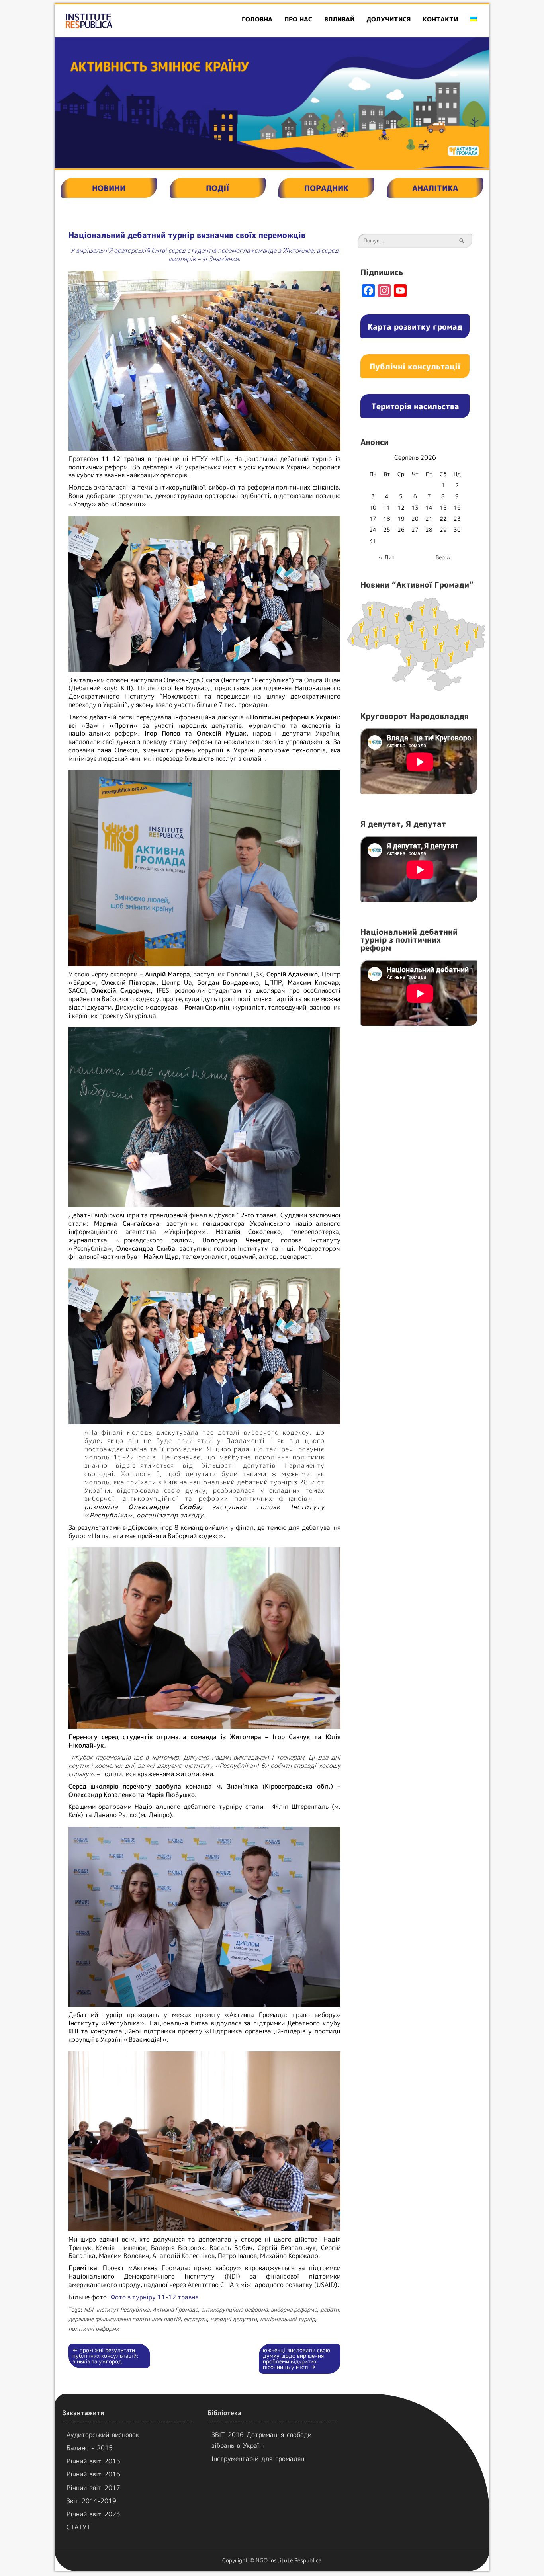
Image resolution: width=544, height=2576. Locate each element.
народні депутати (234, 2319)
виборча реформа (294, 2309)
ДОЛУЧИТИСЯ (388, 19)
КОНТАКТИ (440, 19)
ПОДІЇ (217, 188)
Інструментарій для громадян (258, 2459)
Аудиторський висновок (103, 2435)
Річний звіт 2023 (93, 2514)
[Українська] (474, 19)
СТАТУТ (78, 2527)
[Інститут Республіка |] (124, 21)
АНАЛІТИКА (435, 188)
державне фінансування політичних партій (124, 2319)
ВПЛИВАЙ (339, 19)
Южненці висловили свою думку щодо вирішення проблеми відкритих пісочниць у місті (296, 2358)
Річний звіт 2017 (93, 2488)
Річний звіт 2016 (93, 2474)
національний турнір (288, 2319)
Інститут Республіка (123, 2309)
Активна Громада (175, 2309)
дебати (329, 2309)
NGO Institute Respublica (289, 2560)
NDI (89, 2309)
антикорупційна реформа (234, 2309)
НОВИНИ (109, 188)
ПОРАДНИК (326, 188)
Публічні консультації (415, 366)
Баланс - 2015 (90, 2448)
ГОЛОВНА (257, 19)
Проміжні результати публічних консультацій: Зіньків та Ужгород (106, 2356)
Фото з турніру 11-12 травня (155, 2297)
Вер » (443, 557)
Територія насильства (415, 406)
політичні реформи (94, 2329)
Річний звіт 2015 (93, 2461)
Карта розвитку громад (415, 326)
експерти (195, 2319)
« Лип (387, 557)
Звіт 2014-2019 (91, 2501)
